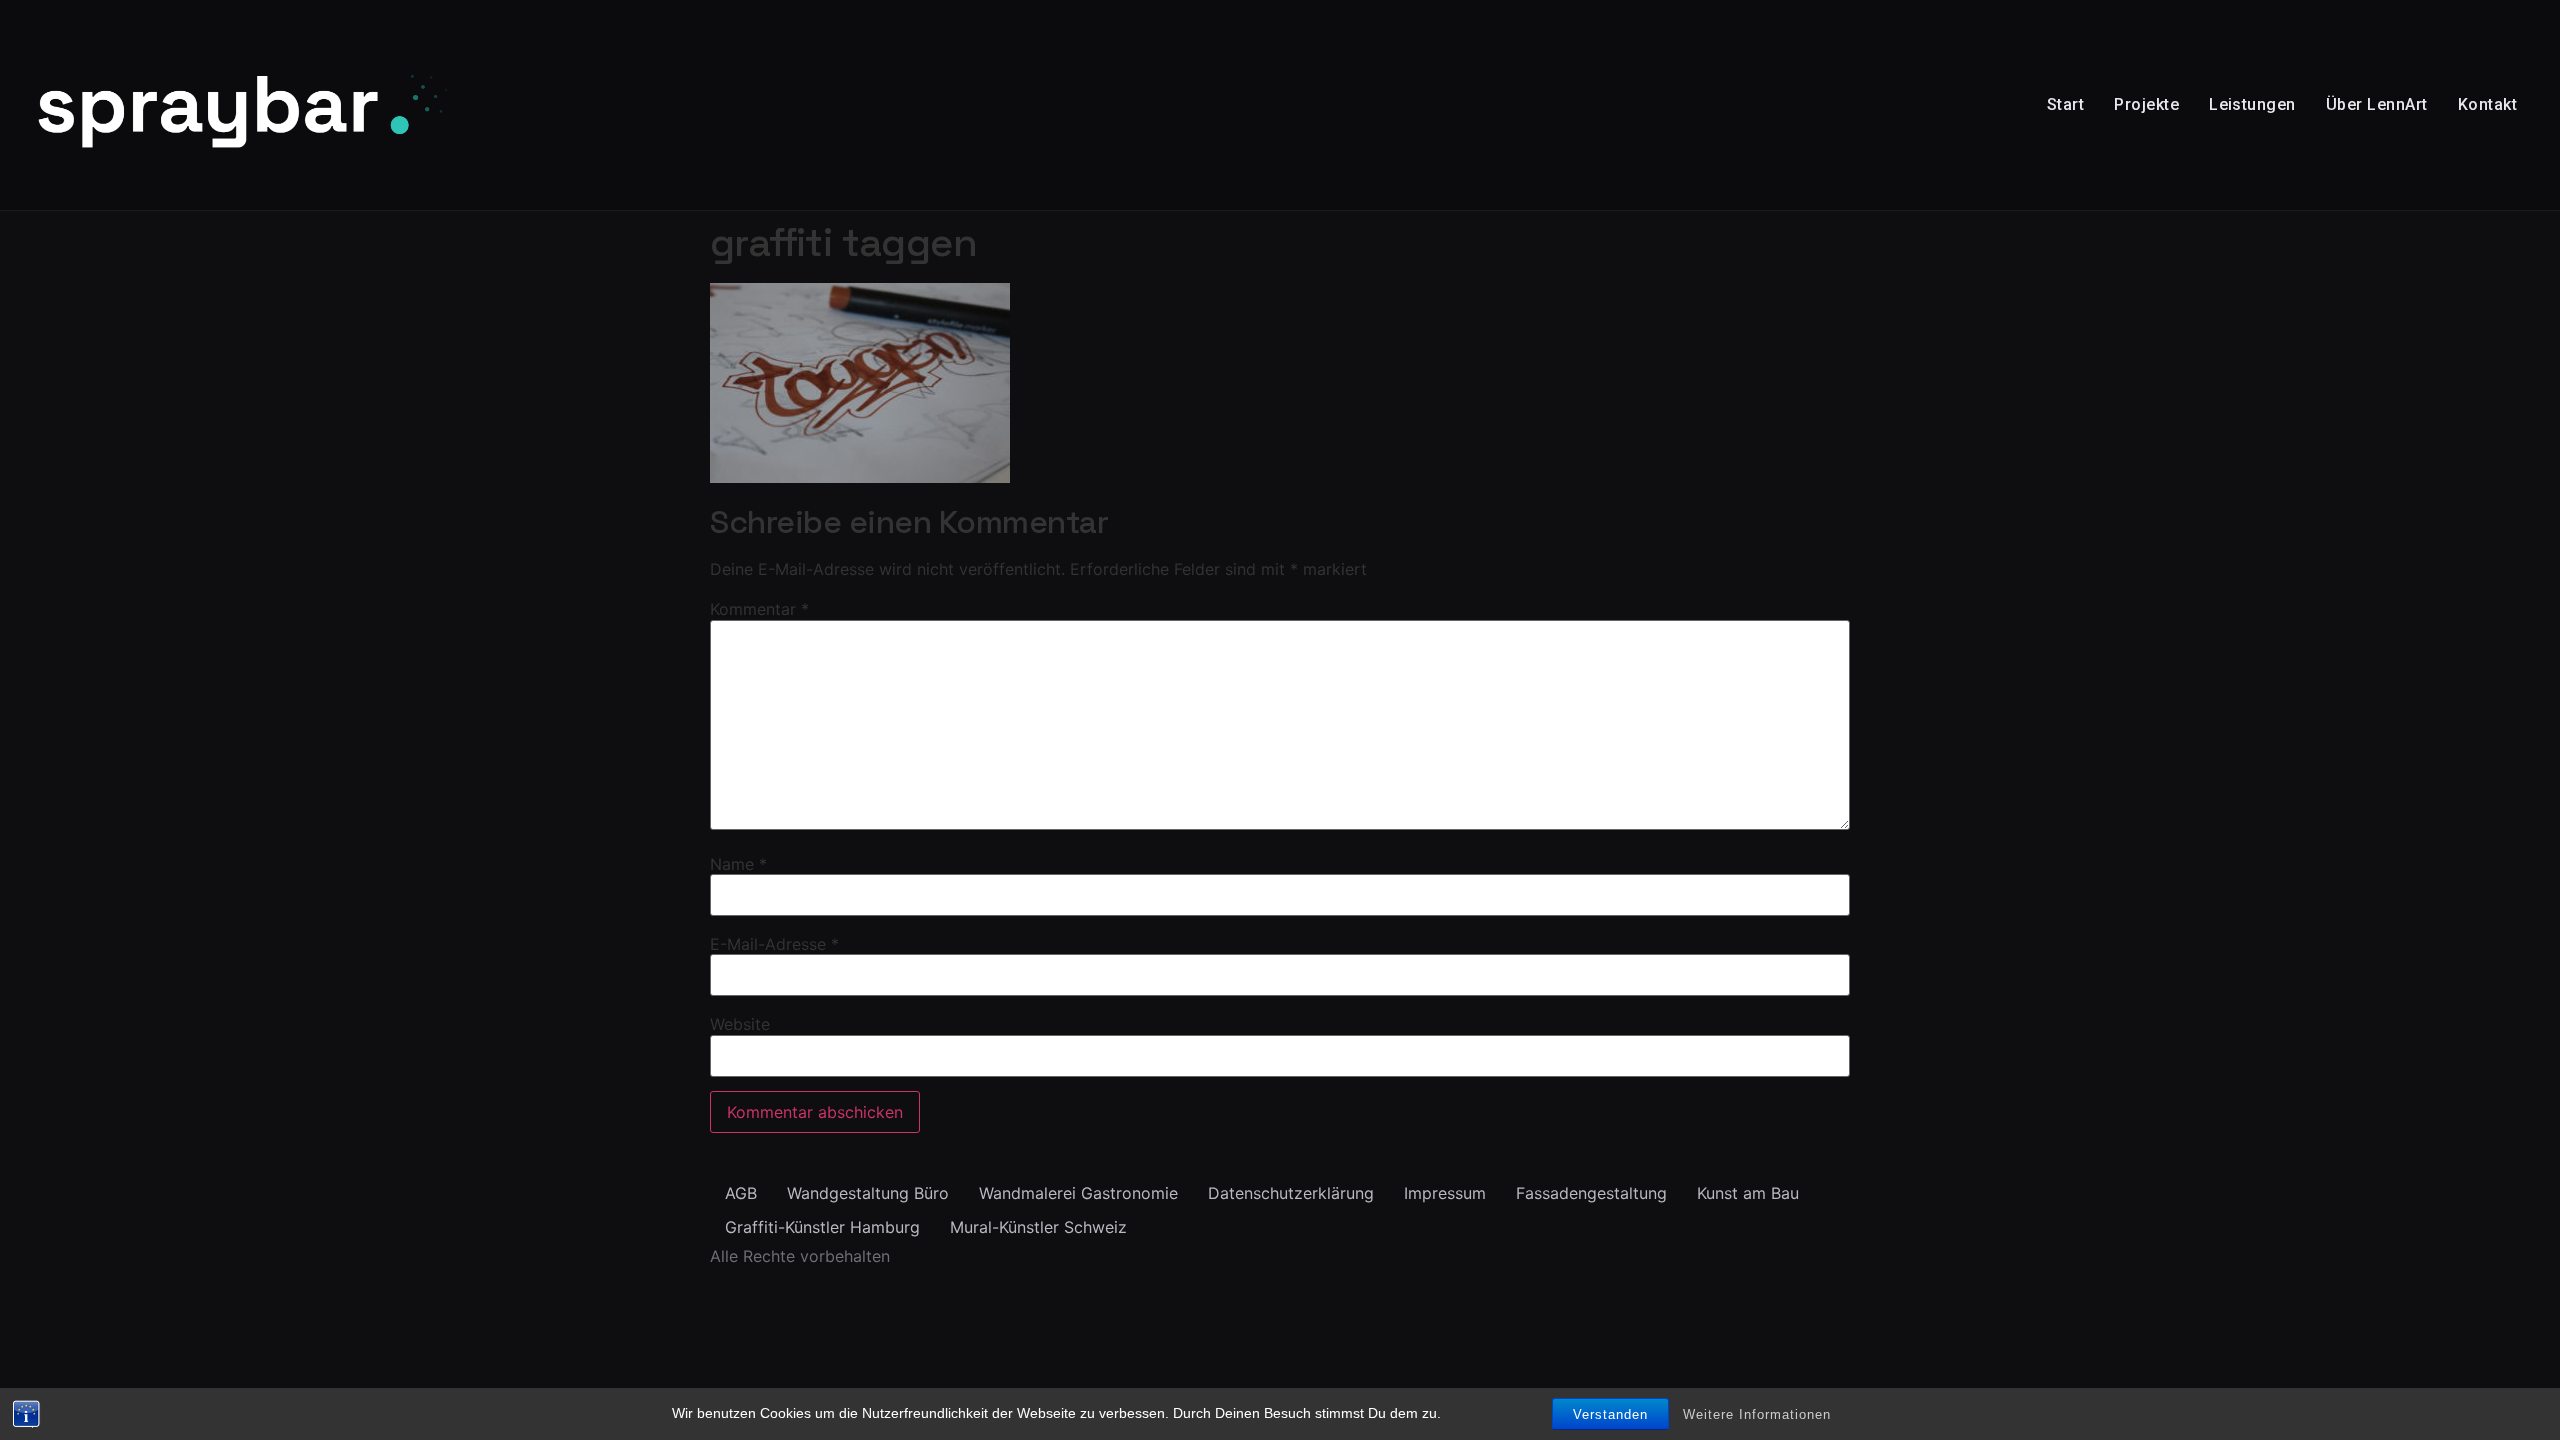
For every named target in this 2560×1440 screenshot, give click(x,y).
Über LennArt (2377, 104)
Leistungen (2252, 104)
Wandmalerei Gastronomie (1078, 1193)
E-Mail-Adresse (774, 944)
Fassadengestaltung (1591, 1193)
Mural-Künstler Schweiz (1038, 1227)
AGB (741, 1193)
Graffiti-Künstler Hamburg (822, 1227)
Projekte (2146, 104)
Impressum (1445, 1193)
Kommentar (759, 609)
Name (738, 864)
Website (740, 1024)
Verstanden (1610, 1414)
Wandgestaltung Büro (868, 1193)
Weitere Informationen (1757, 1414)
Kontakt (2487, 104)
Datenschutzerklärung (1291, 1193)
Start (2065, 104)
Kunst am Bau (1748, 1193)
